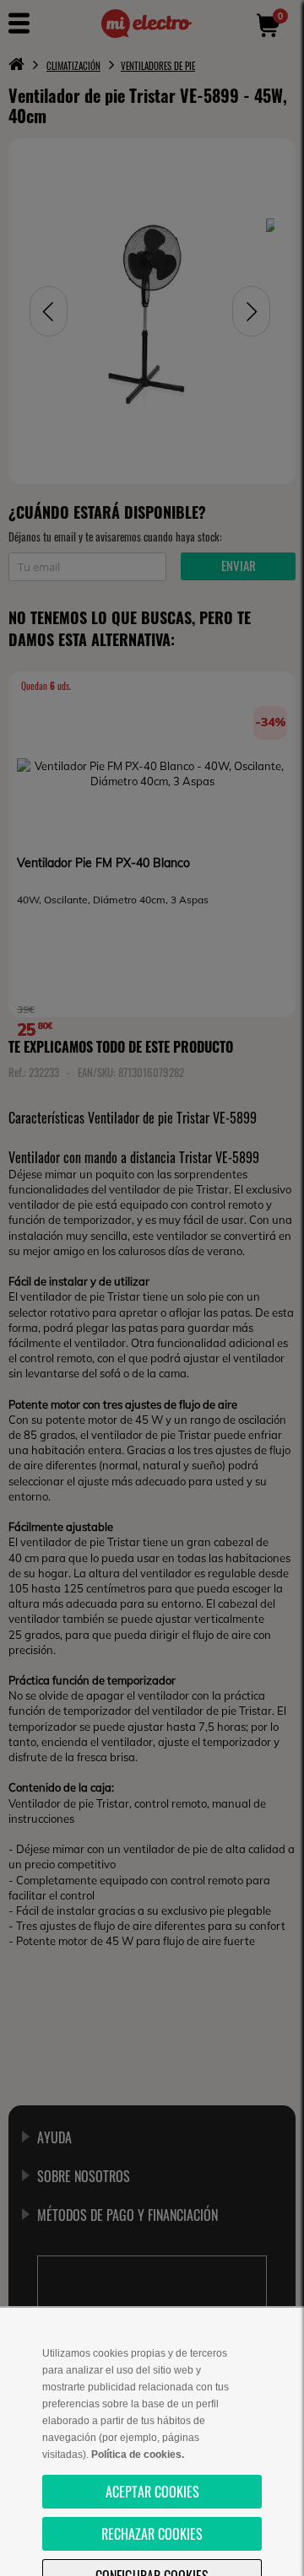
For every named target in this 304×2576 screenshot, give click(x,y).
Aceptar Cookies (152, 2492)
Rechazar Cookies (152, 2534)
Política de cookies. (138, 2455)
